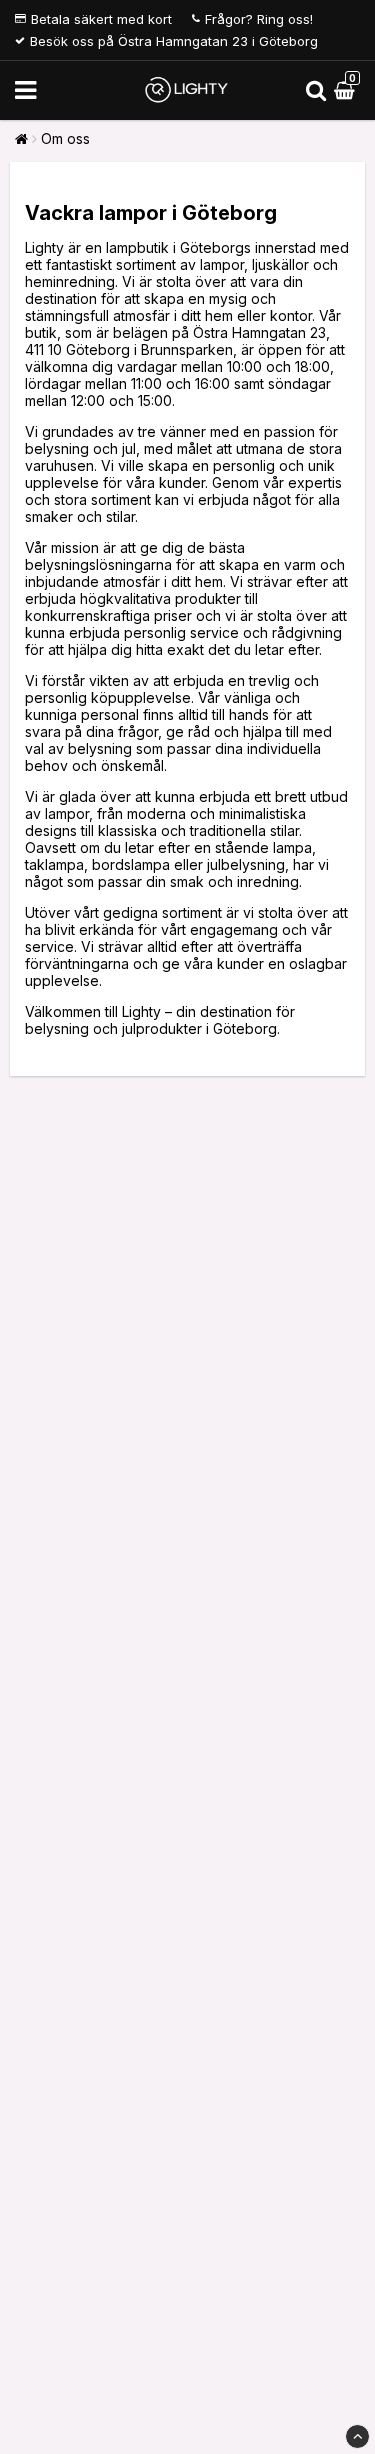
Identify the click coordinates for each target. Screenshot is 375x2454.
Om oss (65, 138)
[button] (347, 90)
